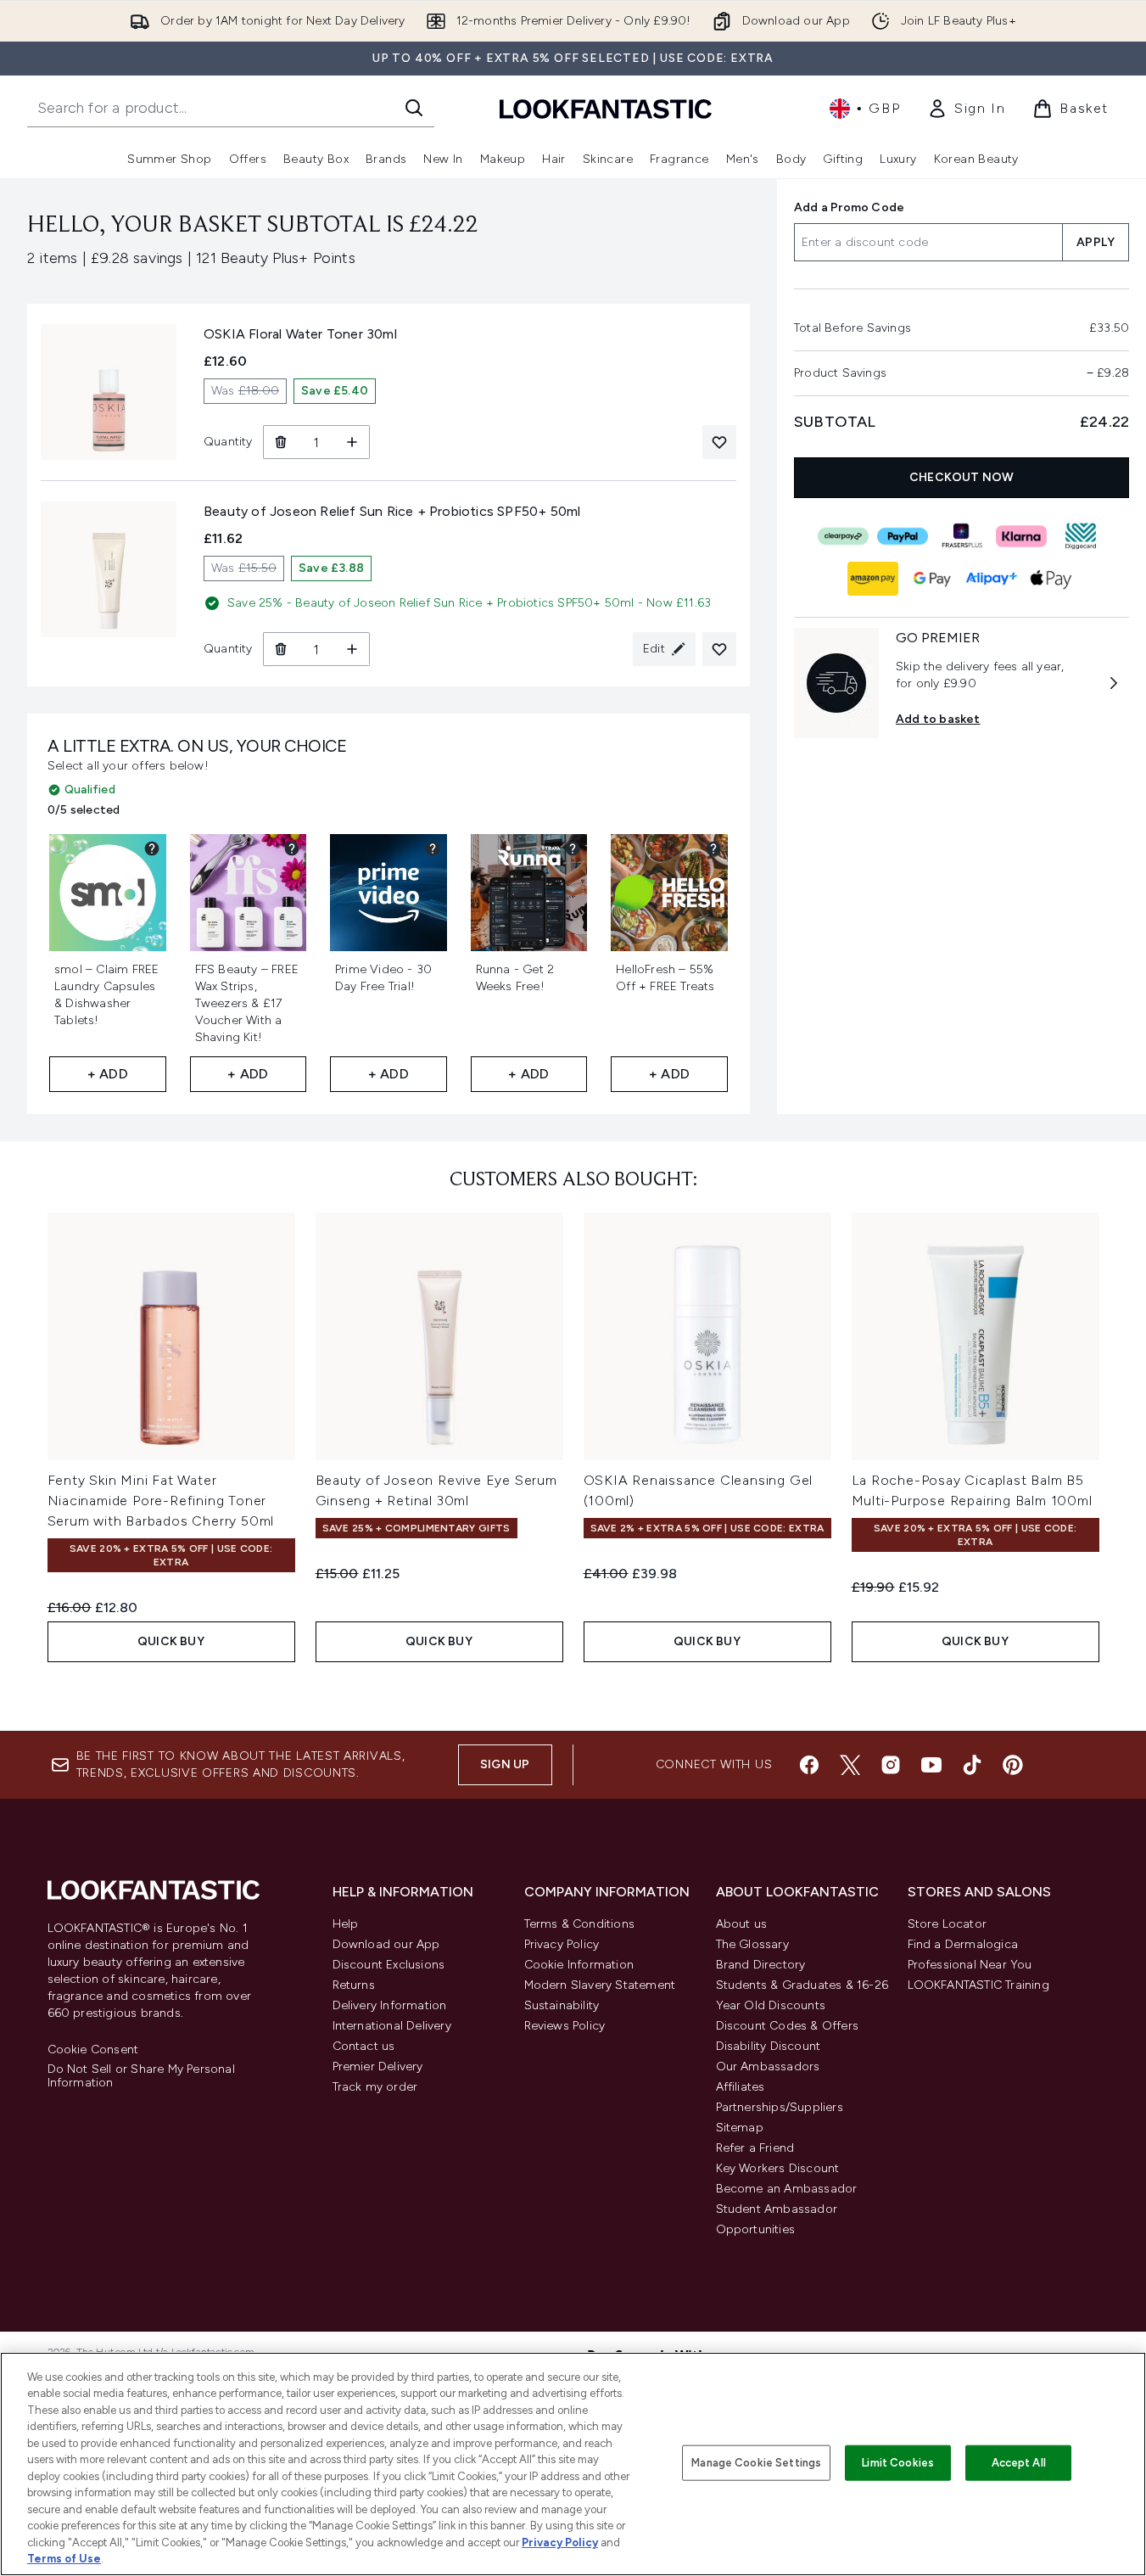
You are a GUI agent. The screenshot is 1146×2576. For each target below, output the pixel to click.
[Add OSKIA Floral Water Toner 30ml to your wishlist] (719, 442)
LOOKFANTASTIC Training (978, 1985)
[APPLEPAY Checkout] (1050, 579)
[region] (573, 2464)
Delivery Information (390, 2005)
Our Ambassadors (768, 2066)
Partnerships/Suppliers (780, 2107)
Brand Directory (761, 1965)
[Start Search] (414, 108)
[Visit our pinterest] (1013, 1765)
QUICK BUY (171, 1641)
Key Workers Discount (778, 2168)
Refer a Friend (755, 2148)
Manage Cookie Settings (756, 2463)
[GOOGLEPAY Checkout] (931, 579)
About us (742, 1924)
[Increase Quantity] (352, 442)
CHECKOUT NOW (962, 477)
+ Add (108, 1074)
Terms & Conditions (580, 1924)
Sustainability (562, 2005)
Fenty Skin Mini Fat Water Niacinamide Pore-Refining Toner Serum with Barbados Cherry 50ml (161, 1501)
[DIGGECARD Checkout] (1080, 536)
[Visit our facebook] (809, 1765)
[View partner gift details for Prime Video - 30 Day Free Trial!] (433, 848)
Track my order (375, 2087)
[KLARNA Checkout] (1020, 536)
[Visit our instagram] (891, 1765)
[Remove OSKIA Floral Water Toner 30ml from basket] (280, 442)
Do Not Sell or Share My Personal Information (141, 2076)
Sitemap (740, 2128)
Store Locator (948, 1924)
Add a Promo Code (849, 207)
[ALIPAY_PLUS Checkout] (991, 579)
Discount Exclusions (389, 1965)
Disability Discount (769, 2046)
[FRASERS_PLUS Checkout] (961, 536)
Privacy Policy (562, 1944)
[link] (966, 109)
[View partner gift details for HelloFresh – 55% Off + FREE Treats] (713, 848)
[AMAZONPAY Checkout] (872, 579)
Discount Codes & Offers (788, 2026)
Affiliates (741, 2087)
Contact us (364, 2046)
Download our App (386, 1944)
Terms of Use (64, 2559)
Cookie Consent (93, 2050)
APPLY (1096, 242)
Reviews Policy (565, 2026)
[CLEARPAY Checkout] (842, 536)
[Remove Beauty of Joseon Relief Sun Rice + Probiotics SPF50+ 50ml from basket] (280, 649)
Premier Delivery (378, 2066)
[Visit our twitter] (850, 1765)
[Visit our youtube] (931, 1765)
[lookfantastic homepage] (606, 108)
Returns (354, 1985)
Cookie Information (579, 1965)
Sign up (505, 1764)
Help (346, 1924)
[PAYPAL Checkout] (902, 536)
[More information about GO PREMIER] (1114, 683)
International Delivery (392, 2026)
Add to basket (938, 719)
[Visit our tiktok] (972, 1765)
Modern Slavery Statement (600, 1985)
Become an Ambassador (787, 2189)
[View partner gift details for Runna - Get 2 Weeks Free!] (573, 848)
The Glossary (752, 1944)
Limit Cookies (898, 2463)
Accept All (1019, 2463)
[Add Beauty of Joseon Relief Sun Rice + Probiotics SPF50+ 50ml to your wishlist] (719, 649)
